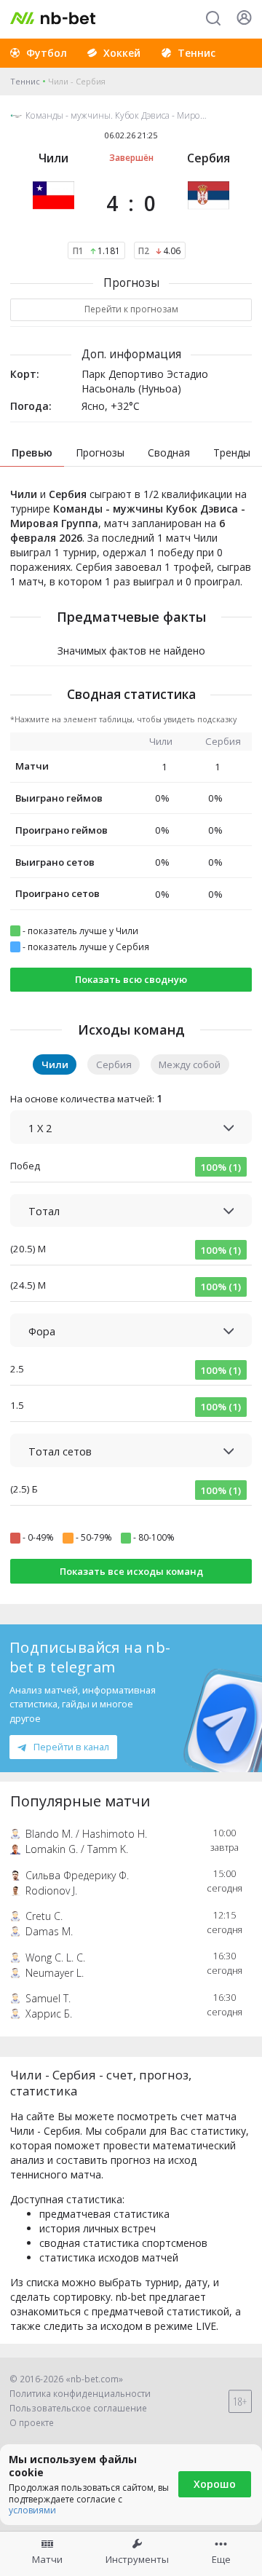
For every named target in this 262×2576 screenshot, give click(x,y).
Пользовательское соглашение (78, 2408)
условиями (32, 2510)
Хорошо (215, 2484)
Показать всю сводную (131, 979)
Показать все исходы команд (131, 1571)
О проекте (32, 2423)
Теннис (25, 81)
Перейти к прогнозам (131, 309)
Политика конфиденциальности (80, 2394)
